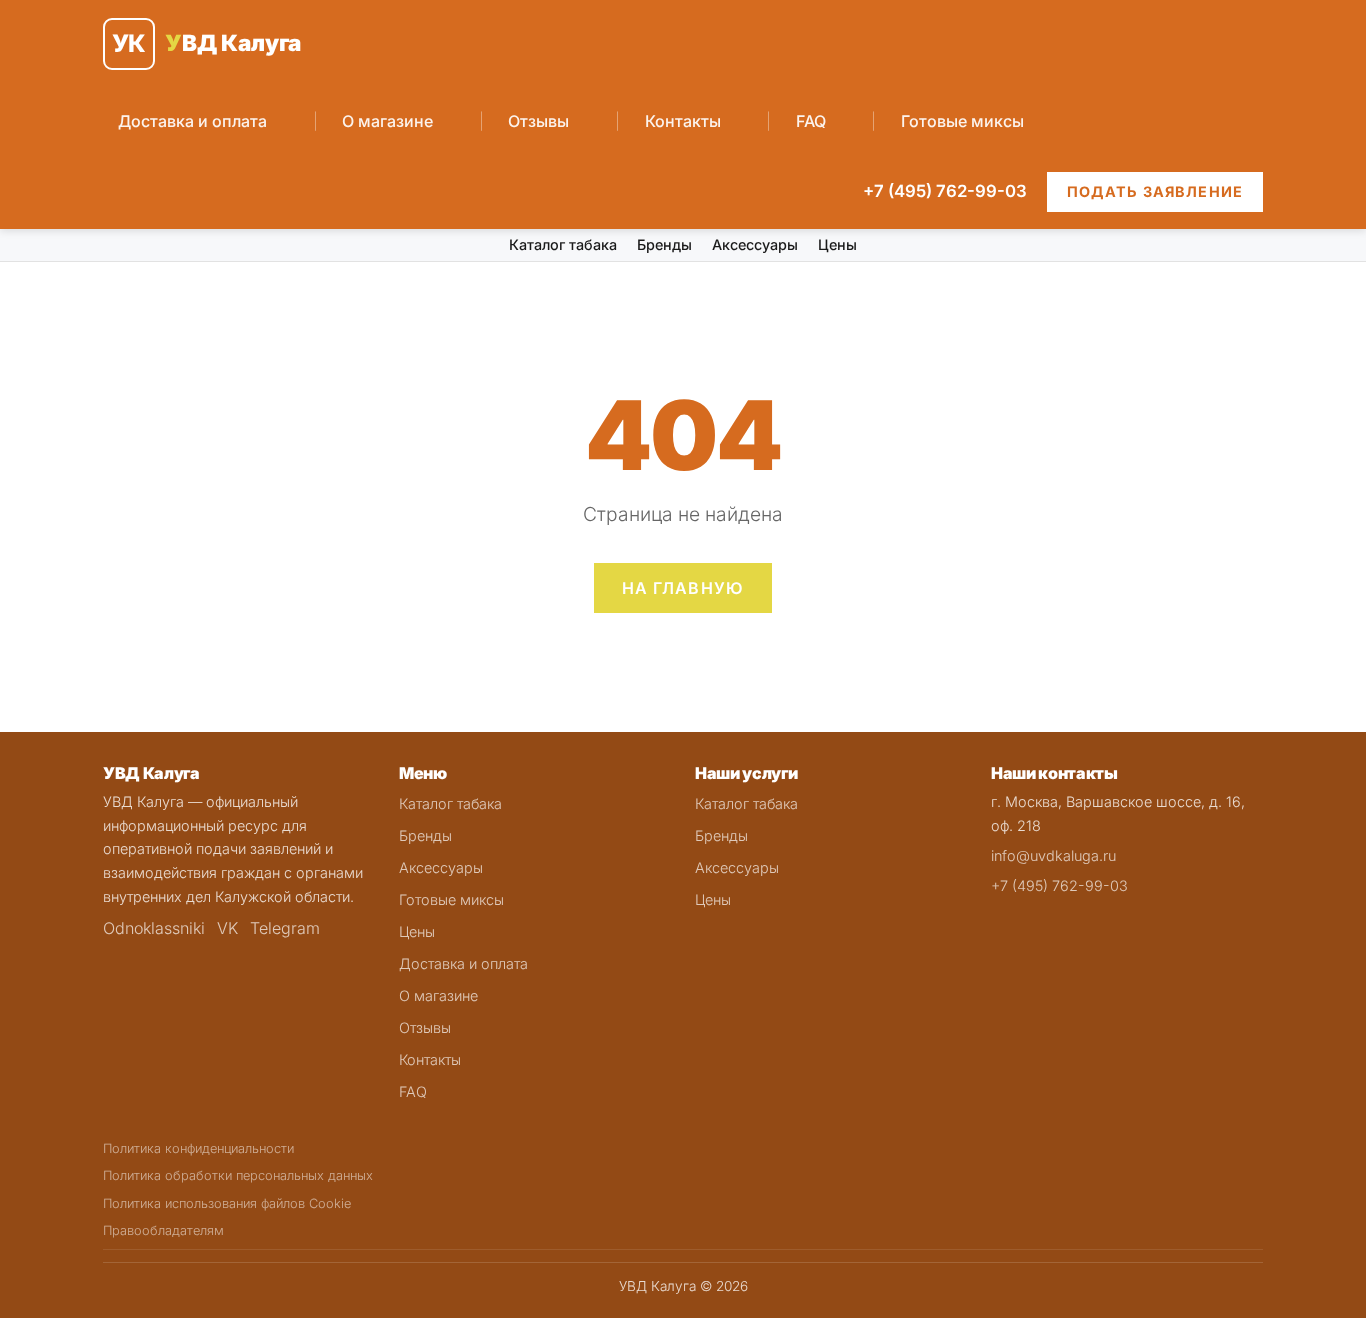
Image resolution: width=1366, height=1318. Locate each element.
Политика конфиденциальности (198, 1148)
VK (227, 928)
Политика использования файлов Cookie (227, 1203)
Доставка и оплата (192, 121)
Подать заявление (1155, 191)
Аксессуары (755, 244)
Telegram (285, 928)
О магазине (387, 121)
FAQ (811, 121)
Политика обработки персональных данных (238, 1175)
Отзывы (538, 121)
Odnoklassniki (154, 928)
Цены (837, 244)
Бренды (664, 244)
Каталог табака (563, 244)
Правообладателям (163, 1230)
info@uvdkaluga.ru (1053, 855)
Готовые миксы (962, 121)
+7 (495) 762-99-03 (945, 191)
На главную (683, 588)
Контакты (683, 121)
